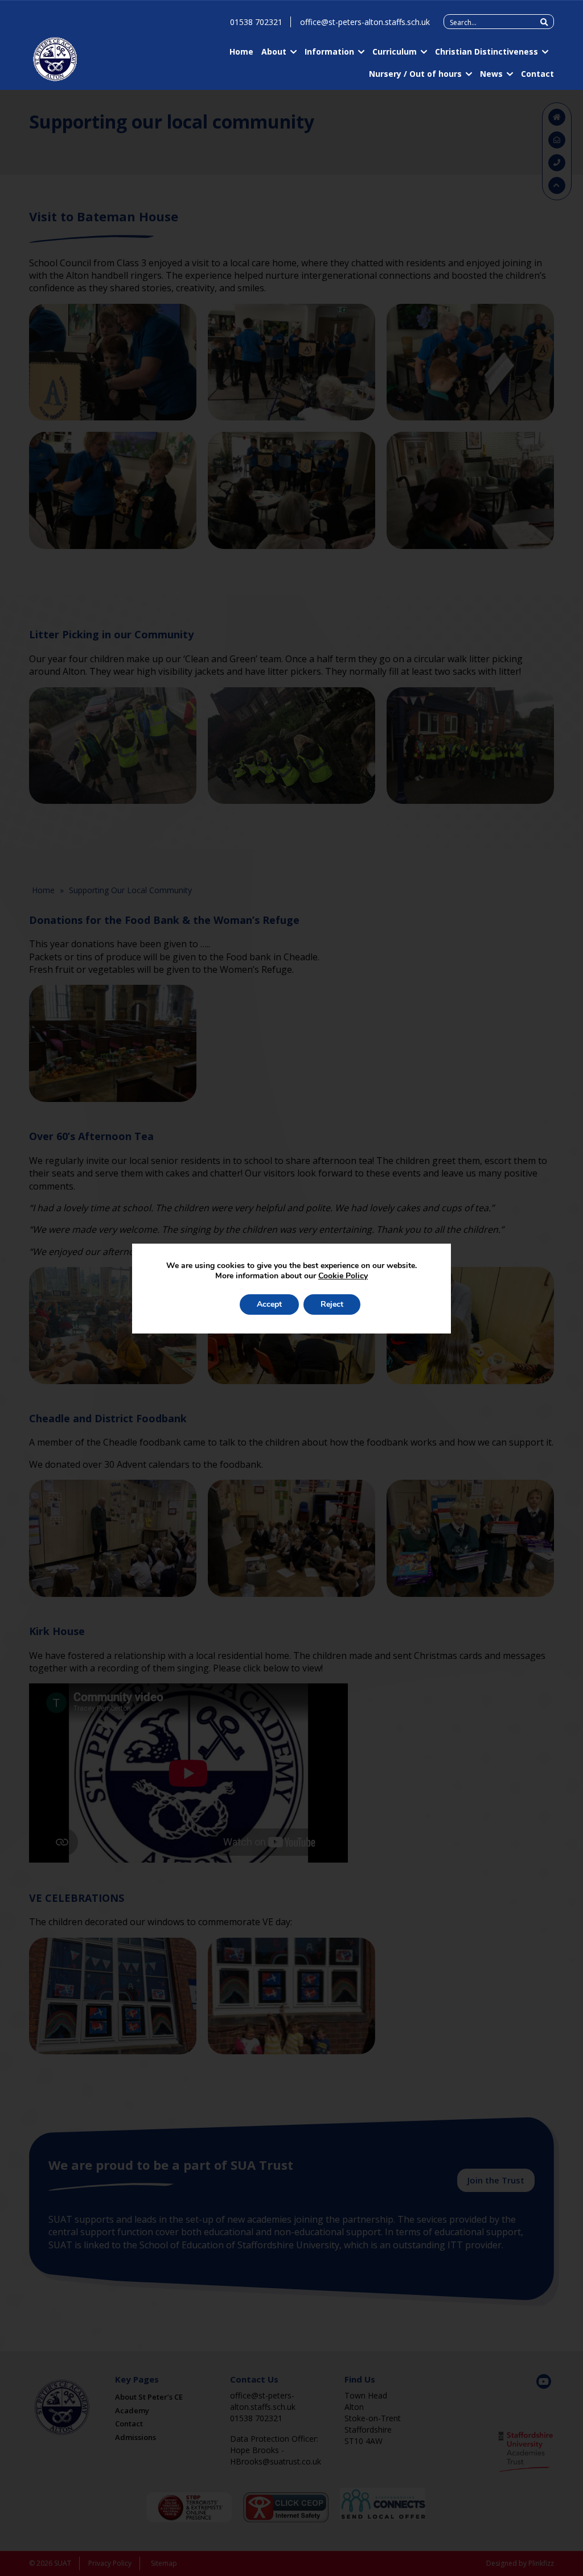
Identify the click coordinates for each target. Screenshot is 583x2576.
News (491, 74)
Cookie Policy (343, 1276)
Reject (332, 1304)
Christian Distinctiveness (486, 51)
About (274, 51)
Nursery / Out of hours (415, 74)
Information (329, 51)
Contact (537, 74)
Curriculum (395, 51)
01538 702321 (256, 22)
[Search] (544, 22)
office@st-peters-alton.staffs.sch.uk (365, 22)
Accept (269, 1304)
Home (241, 51)
